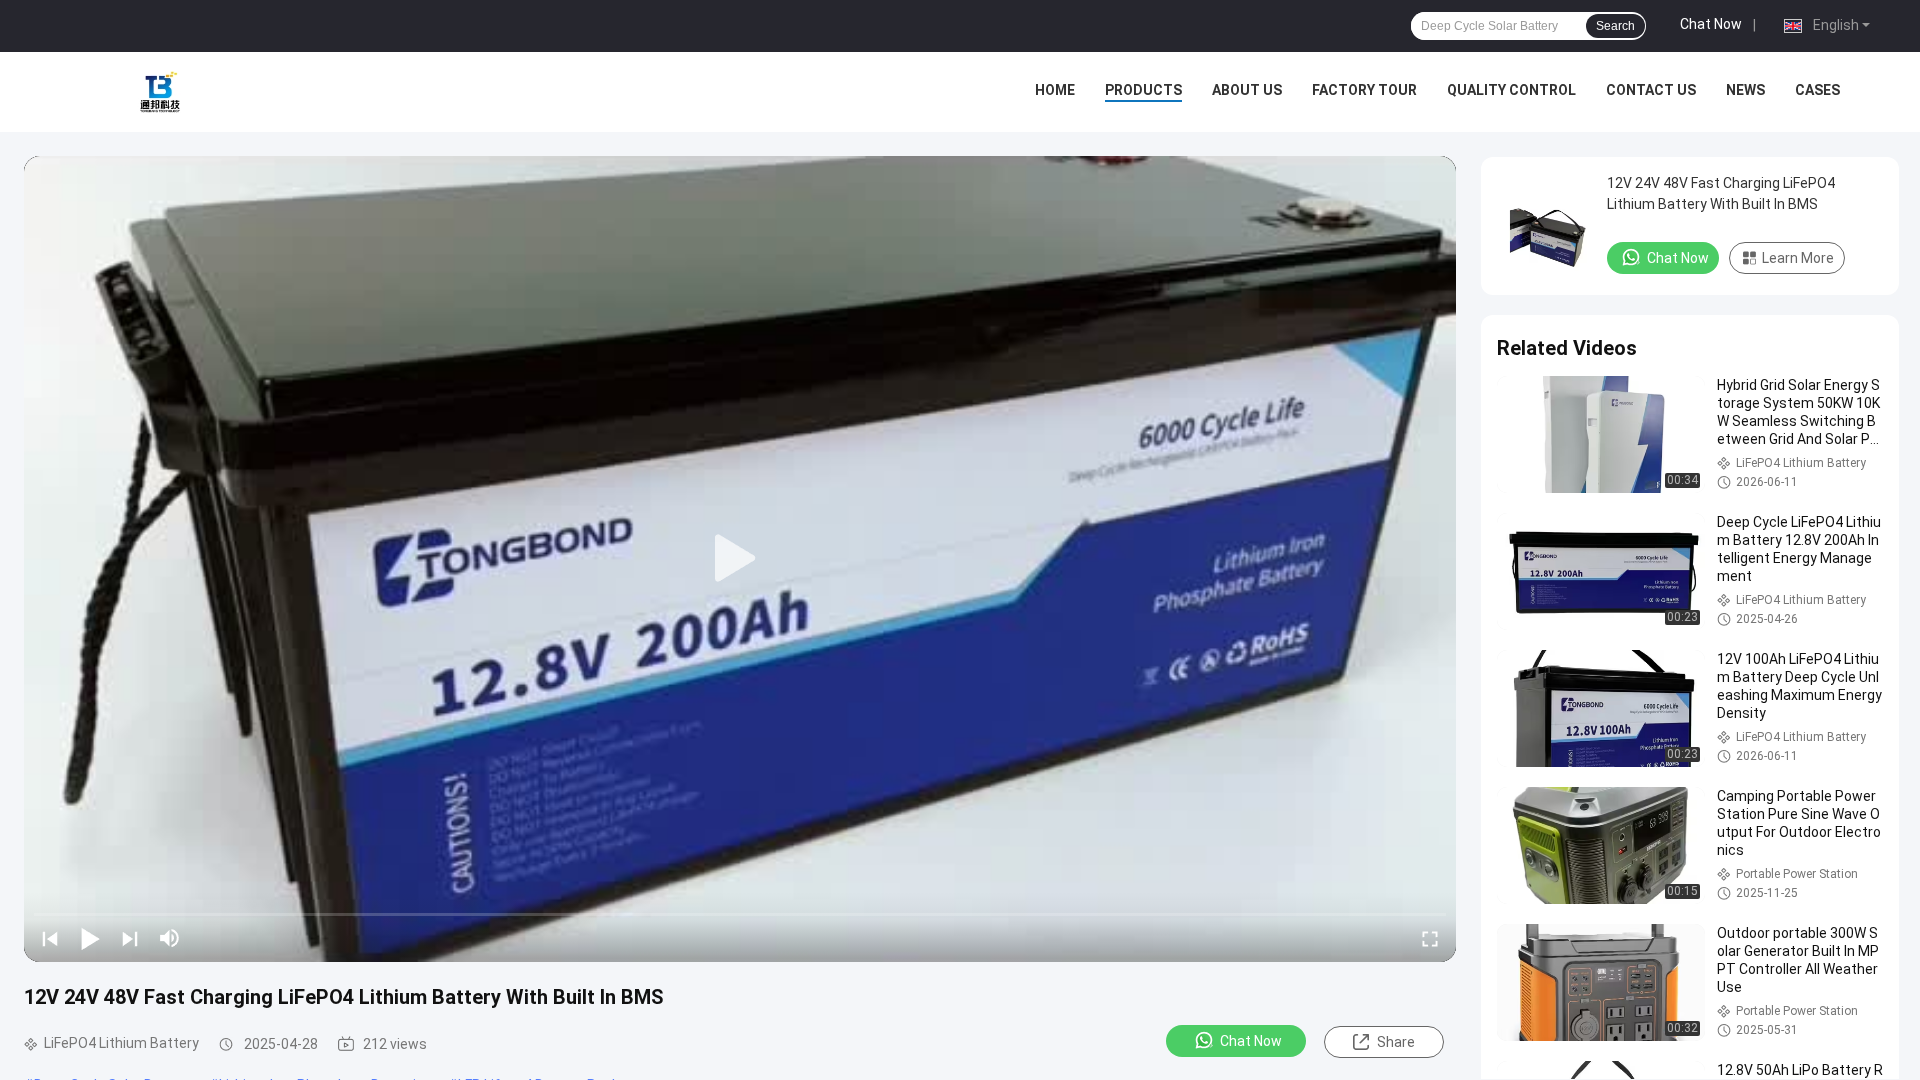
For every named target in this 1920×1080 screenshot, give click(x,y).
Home (1055, 90)
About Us (1247, 90)
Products (1143, 90)
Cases (1817, 90)
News (1745, 90)
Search (1615, 26)
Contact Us (1651, 90)
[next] (130, 938)
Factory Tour (1364, 90)
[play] (740, 559)
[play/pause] (90, 938)
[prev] (50, 938)
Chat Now (1711, 24)
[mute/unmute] (170, 938)
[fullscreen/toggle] (1430, 938)
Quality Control (1511, 90)
